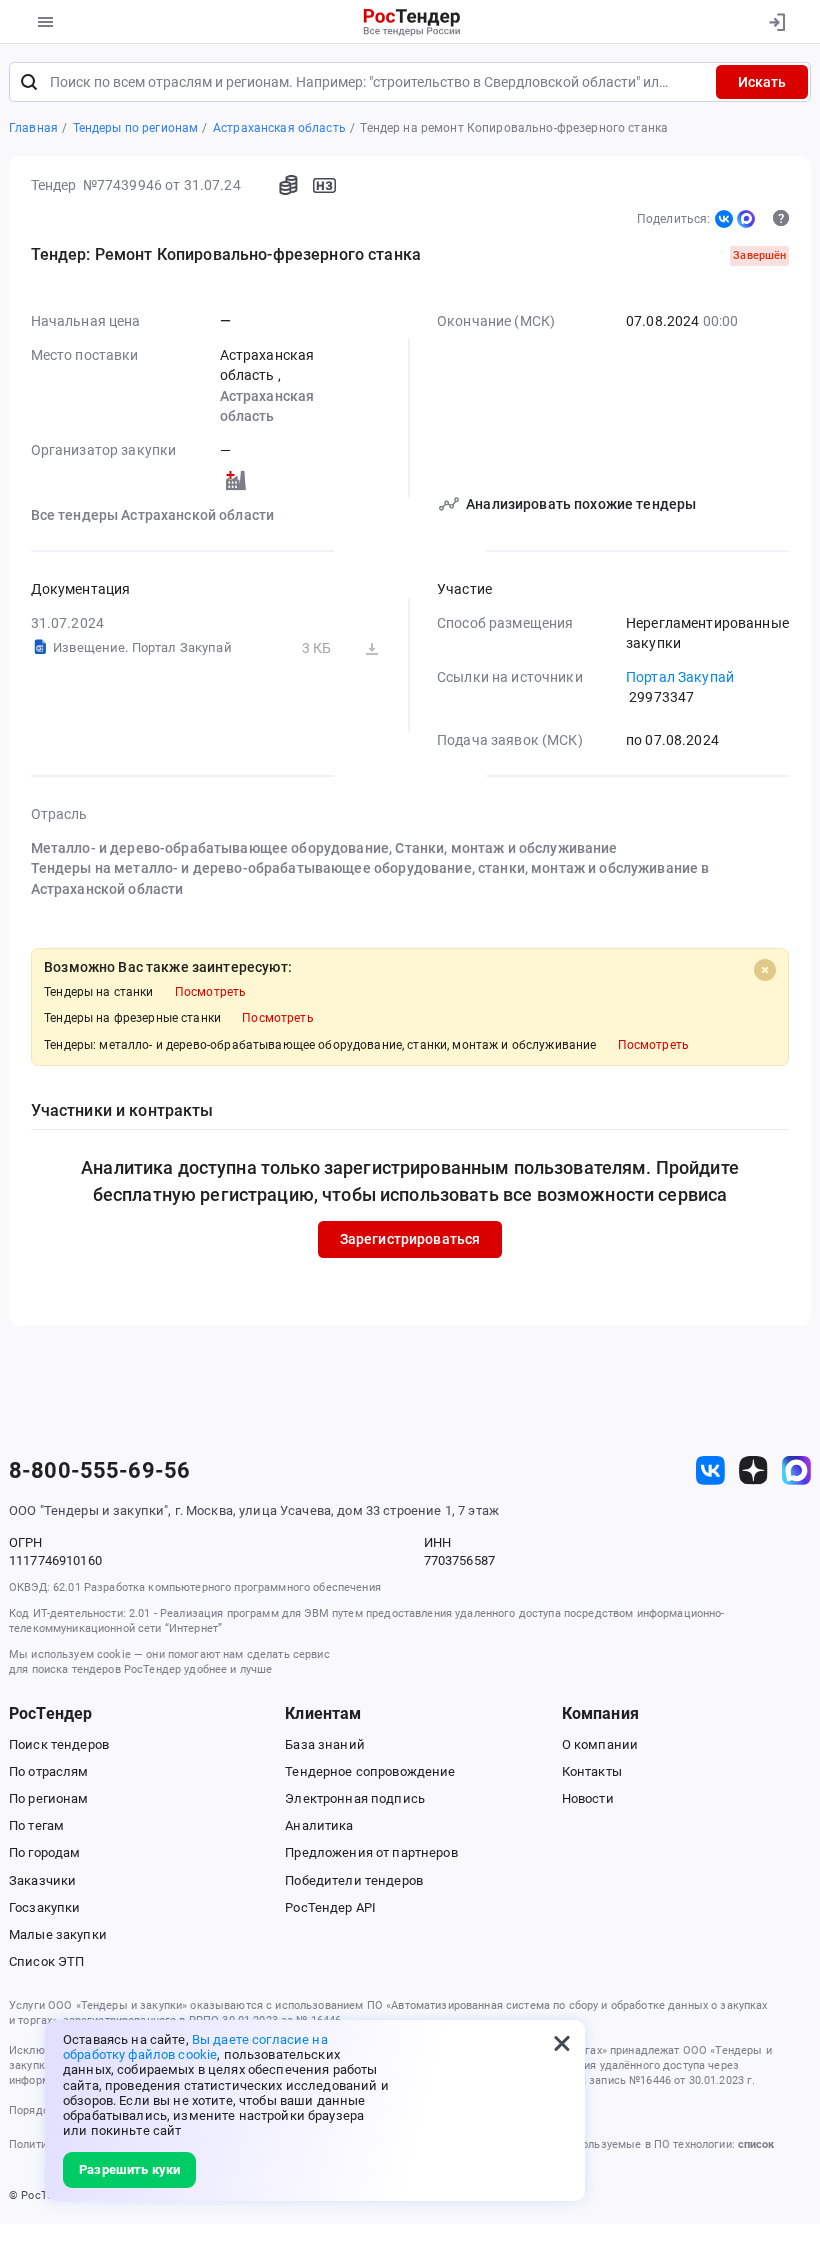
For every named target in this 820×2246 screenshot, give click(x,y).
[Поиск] (29, 82)
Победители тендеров (354, 1880)
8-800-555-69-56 (99, 1471)
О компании (600, 1744)
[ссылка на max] (796, 1470)
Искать (762, 82)
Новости (588, 1798)
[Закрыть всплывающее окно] (562, 2043)
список (756, 2144)
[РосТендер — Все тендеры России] (412, 22)
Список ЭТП (46, 1961)
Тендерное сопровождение (370, 1771)
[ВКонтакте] (724, 219)
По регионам (49, 1798)
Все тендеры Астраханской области (153, 515)
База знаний (325, 1744)
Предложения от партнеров (371, 1852)
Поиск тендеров (59, 1744)
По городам (44, 1852)
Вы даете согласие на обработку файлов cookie (195, 2047)
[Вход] (776, 22)
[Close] (765, 970)
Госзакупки (44, 1907)
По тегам (36, 1825)
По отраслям (49, 1771)
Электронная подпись (355, 1798)
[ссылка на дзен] (753, 1470)
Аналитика (319, 1825)
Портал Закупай (680, 677)
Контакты (592, 1771)
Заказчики (42, 1880)
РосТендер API (330, 1907)
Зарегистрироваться (410, 1239)
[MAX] (746, 219)
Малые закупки (58, 1934)
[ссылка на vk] (710, 1470)
